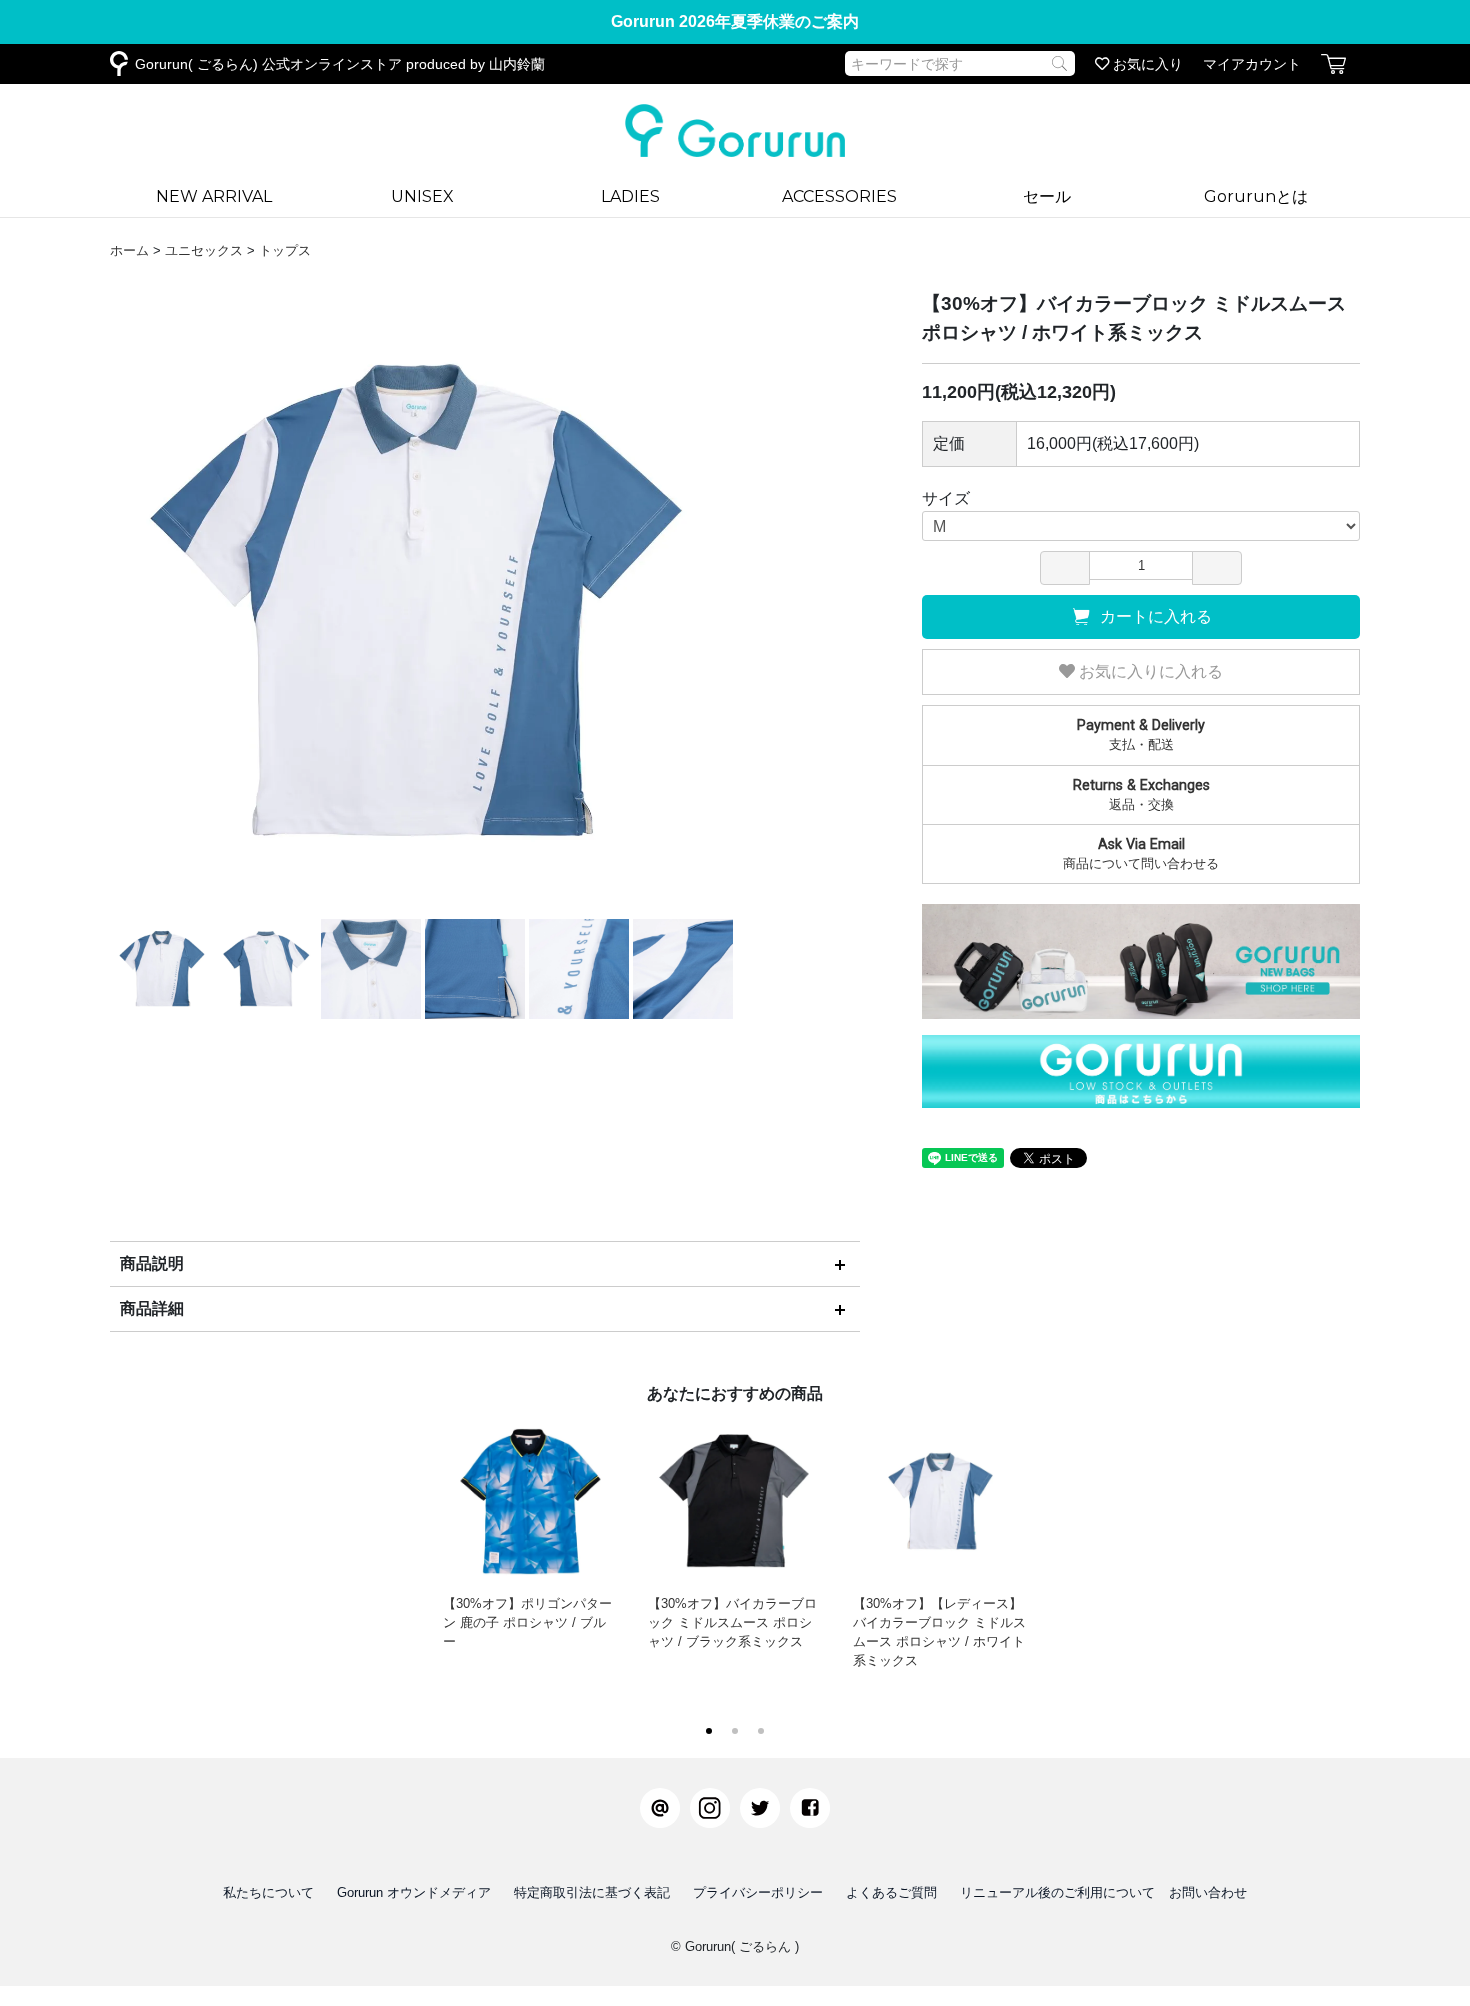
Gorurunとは (1256, 196)
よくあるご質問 (891, 1892)
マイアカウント (1252, 64)
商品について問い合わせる (1141, 853)
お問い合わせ (1208, 1892)
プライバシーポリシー (758, 1892)
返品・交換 (1141, 794)
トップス (285, 250)
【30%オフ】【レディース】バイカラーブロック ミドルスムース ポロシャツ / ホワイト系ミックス (939, 1632)
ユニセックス (204, 250)
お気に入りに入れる (1149, 671)
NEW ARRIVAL (214, 196)
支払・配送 (1141, 734)
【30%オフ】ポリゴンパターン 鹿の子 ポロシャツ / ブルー (527, 1622)
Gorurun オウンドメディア (414, 1892)
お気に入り (1146, 64)
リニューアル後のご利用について (1057, 1892)
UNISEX (422, 196)
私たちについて (268, 1892)
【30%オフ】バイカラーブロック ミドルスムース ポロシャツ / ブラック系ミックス (732, 1622)
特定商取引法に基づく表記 (592, 1892)
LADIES (630, 196)
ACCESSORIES (839, 196)
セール (1047, 196)
